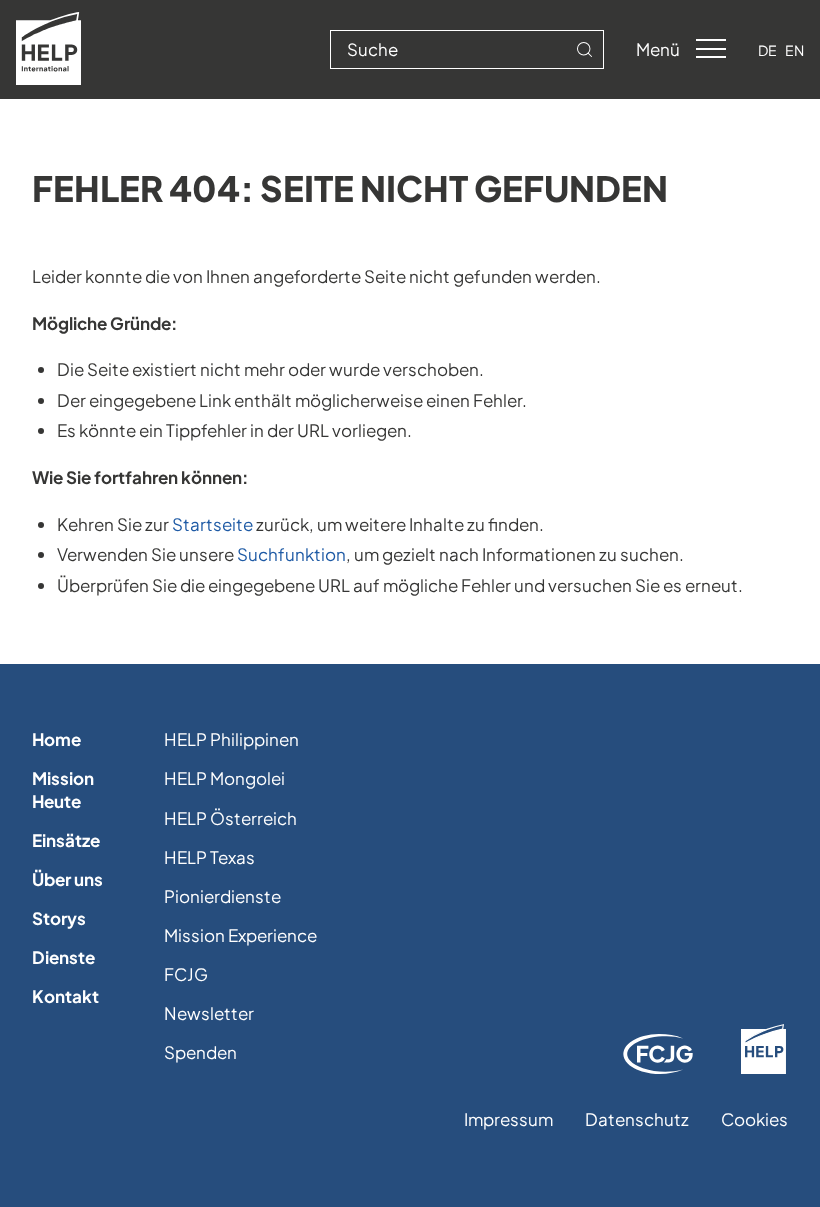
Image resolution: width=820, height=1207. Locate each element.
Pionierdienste (222, 896)
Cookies (754, 1119)
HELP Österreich (230, 818)
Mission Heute (63, 789)
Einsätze (66, 840)
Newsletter (209, 1013)
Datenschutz (637, 1119)
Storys (59, 918)
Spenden (200, 1052)
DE (767, 50)
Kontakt (65, 996)
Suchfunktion (291, 554)
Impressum (508, 1119)
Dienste (63, 957)
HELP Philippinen (231, 739)
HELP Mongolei (224, 778)
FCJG (186, 974)
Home (56, 739)
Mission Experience (240, 935)
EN (794, 50)
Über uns (67, 879)
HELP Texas (209, 857)
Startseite (212, 524)
